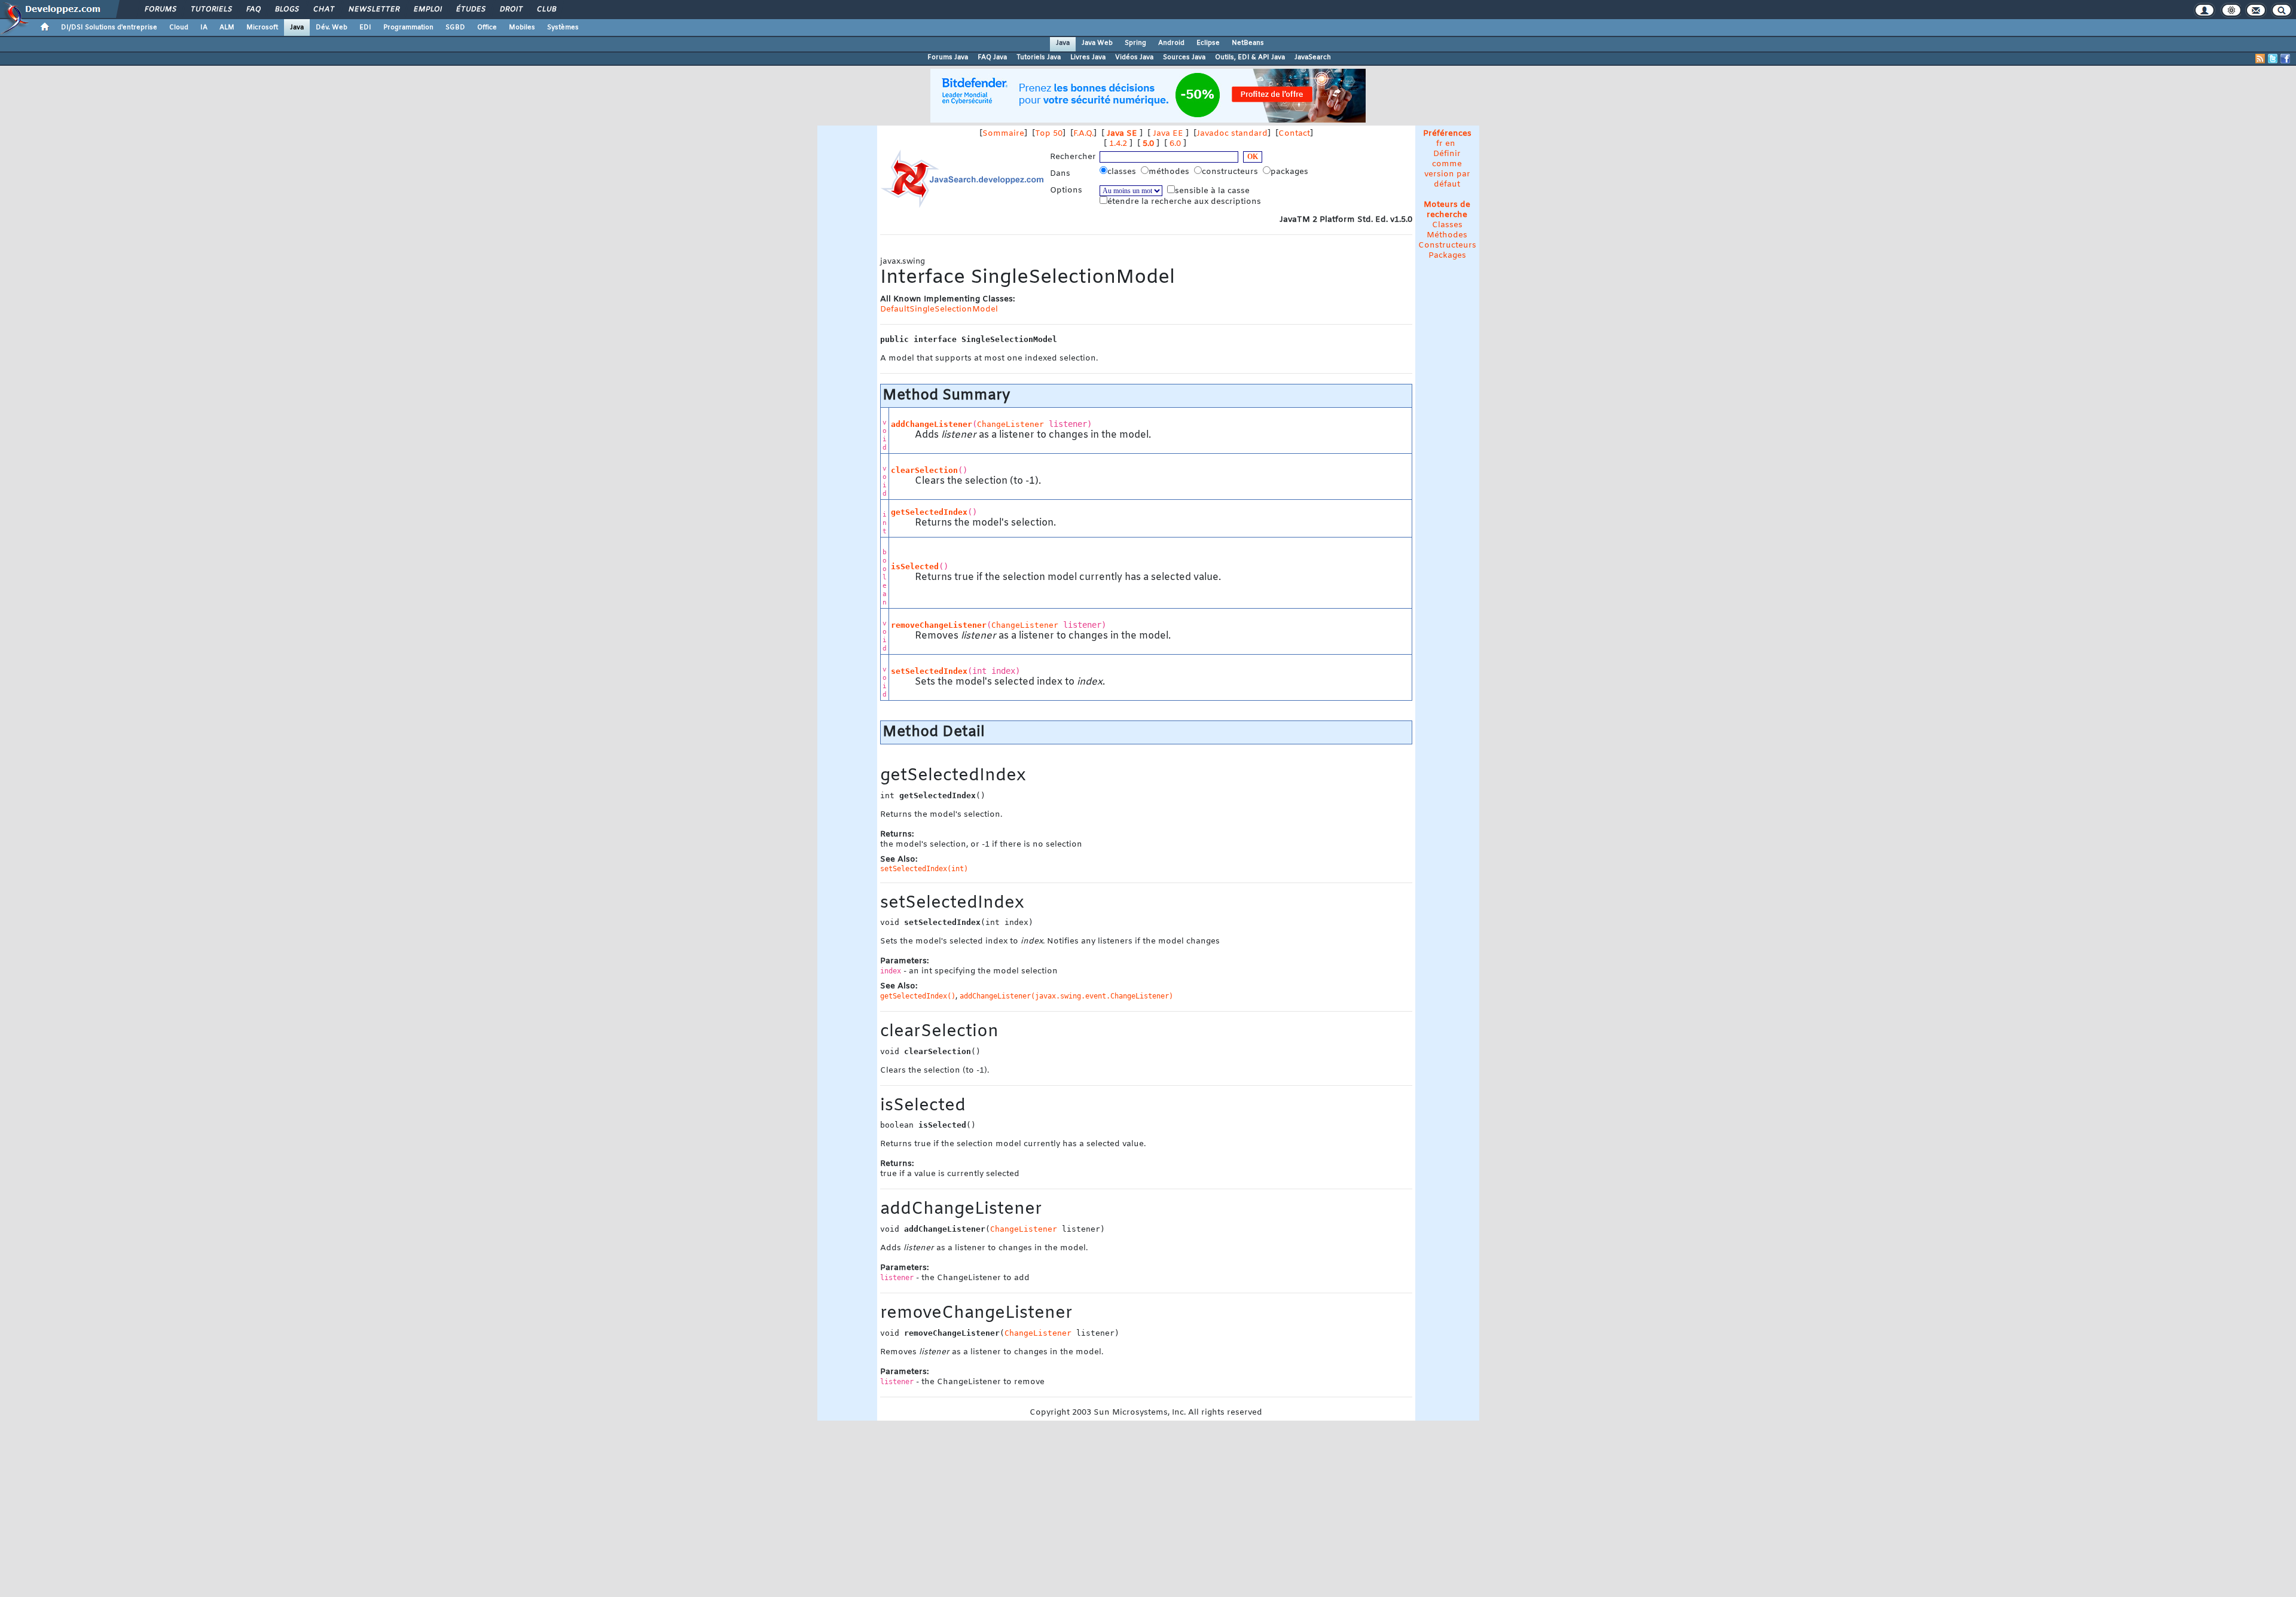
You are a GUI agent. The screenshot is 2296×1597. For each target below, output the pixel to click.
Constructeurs (1447, 245)
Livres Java (1088, 57)
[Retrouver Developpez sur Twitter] (2273, 59)
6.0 (1175, 144)
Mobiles (522, 28)
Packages (1447, 256)
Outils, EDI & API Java (1250, 57)
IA (204, 28)
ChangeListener (1010, 424)
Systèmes (563, 28)
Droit (511, 10)
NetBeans (1248, 43)
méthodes (1170, 172)
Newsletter (373, 10)
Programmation (408, 28)
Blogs (286, 10)
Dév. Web (332, 28)
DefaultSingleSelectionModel (939, 309)
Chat (323, 10)
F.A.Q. (1083, 134)
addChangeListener (932, 424)
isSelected (915, 567)
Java (297, 28)
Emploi (427, 10)
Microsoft (262, 28)
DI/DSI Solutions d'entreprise (109, 28)
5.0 (1148, 144)
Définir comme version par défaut (1447, 169)
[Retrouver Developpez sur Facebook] (2285, 59)
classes (1123, 172)
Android (1171, 43)
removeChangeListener (939, 625)
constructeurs (1231, 172)
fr (1439, 144)
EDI (365, 28)
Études (470, 10)
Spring (1135, 43)
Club (546, 10)
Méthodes (1447, 235)
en (1450, 144)
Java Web (1097, 43)
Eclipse (1208, 43)
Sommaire (1003, 134)
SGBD (455, 28)
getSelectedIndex (929, 512)
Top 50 (1049, 134)
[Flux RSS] (2260, 59)
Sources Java (1184, 57)
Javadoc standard (1232, 134)
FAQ (253, 10)
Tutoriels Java (1039, 57)
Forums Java (948, 57)
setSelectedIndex (929, 671)
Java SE (1122, 134)
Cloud (179, 28)
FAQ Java (992, 57)
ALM (227, 28)
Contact (1294, 134)
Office (487, 28)
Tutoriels (211, 10)
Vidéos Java (1134, 57)
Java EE (1168, 134)
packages (1291, 172)
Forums (160, 10)
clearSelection (924, 470)
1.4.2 (1118, 144)
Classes (1447, 225)
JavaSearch (1313, 57)
